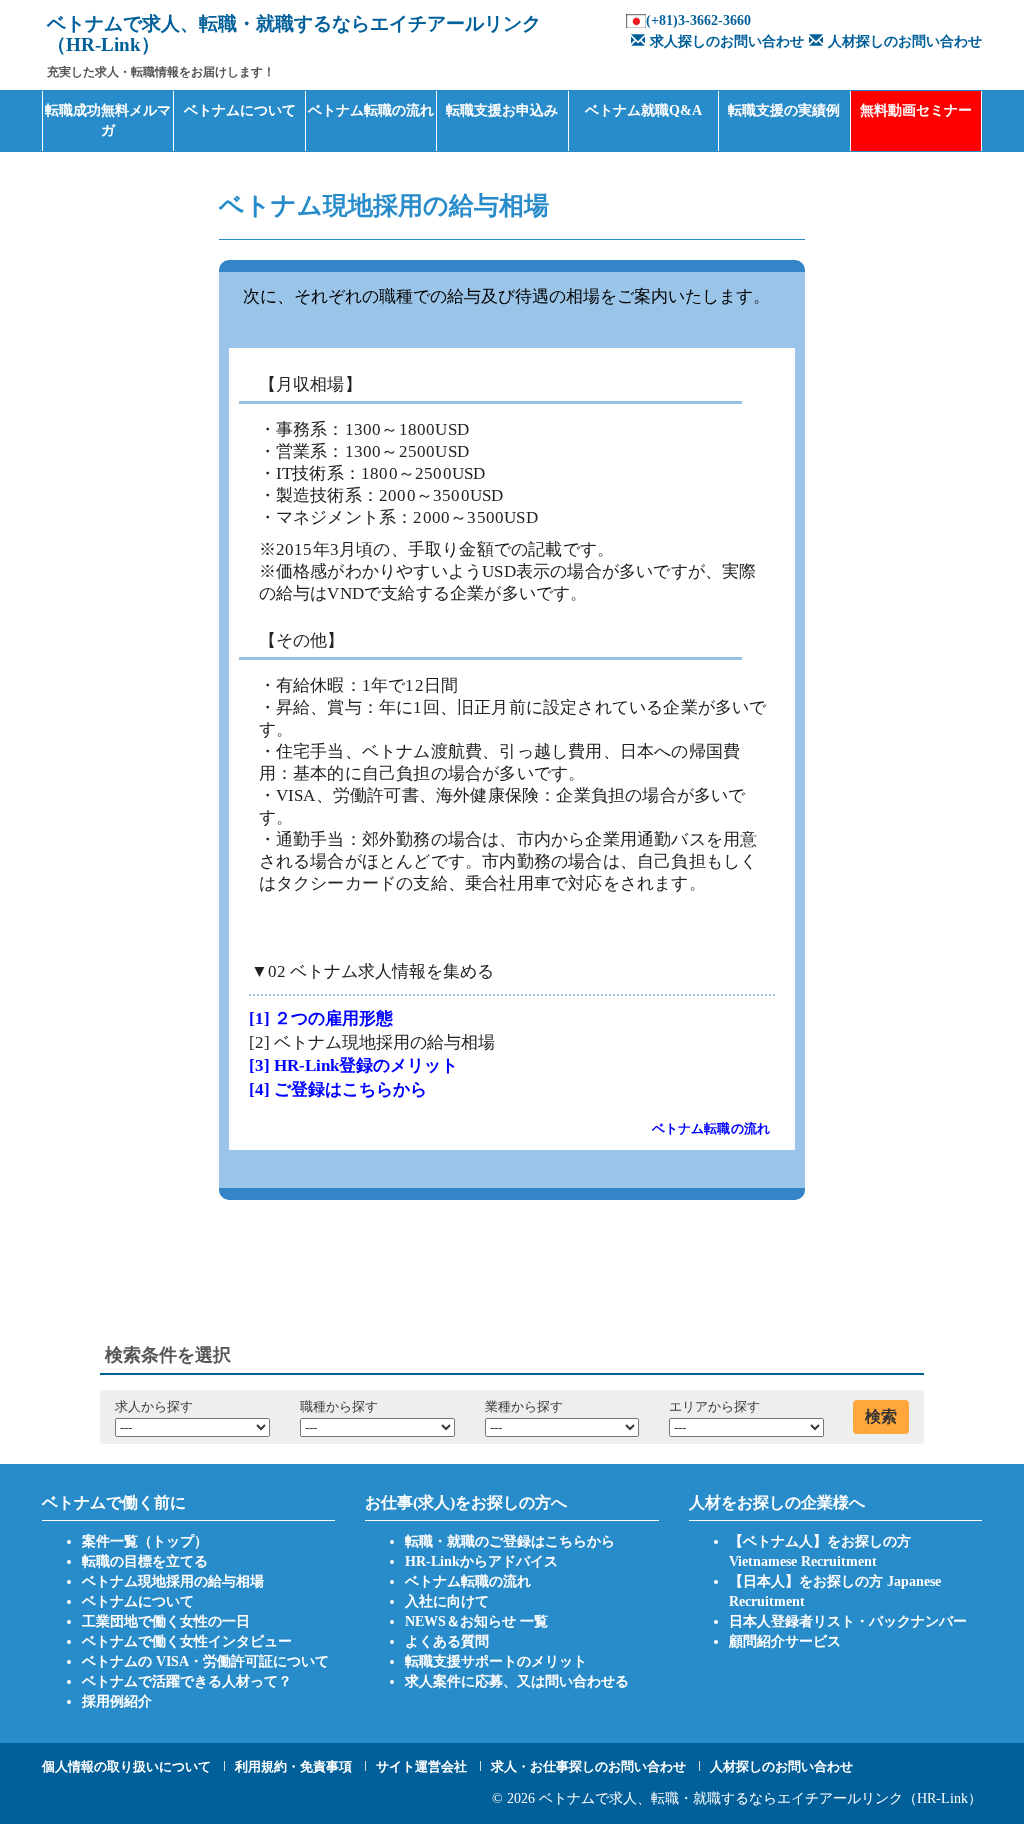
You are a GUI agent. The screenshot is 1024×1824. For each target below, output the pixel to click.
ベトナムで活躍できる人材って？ (187, 1681)
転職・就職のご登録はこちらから (510, 1541)
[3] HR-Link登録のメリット (353, 1065)
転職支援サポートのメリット (496, 1661)
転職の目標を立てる (145, 1561)
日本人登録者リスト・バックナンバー (848, 1621)
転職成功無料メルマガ (108, 120)
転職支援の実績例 (784, 110)
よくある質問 (447, 1641)
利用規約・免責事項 (293, 1766)
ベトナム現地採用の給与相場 (173, 1581)
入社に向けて (447, 1601)
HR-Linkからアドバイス (481, 1561)
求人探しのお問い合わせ (727, 41)
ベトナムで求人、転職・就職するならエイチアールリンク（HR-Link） (760, 1798)
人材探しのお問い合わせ (905, 41)
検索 (881, 1416)
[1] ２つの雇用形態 (321, 1018)
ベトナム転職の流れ (371, 110)
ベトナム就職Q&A (643, 110)
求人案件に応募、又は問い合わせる (517, 1681)
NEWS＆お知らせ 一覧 (476, 1621)
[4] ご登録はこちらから (338, 1089)
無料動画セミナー (916, 110)
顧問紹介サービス (785, 1641)
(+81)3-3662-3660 (698, 20)
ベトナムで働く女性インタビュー (187, 1641)
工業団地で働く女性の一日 (166, 1621)
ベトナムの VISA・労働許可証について (205, 1661)
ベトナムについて (240, 110)
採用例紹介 (117, 1701)
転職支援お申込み (502, 110)
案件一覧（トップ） (145, 1541)
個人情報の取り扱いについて (126, 1766)
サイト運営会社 (421, 1766)
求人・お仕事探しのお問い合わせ (588, 1766)
